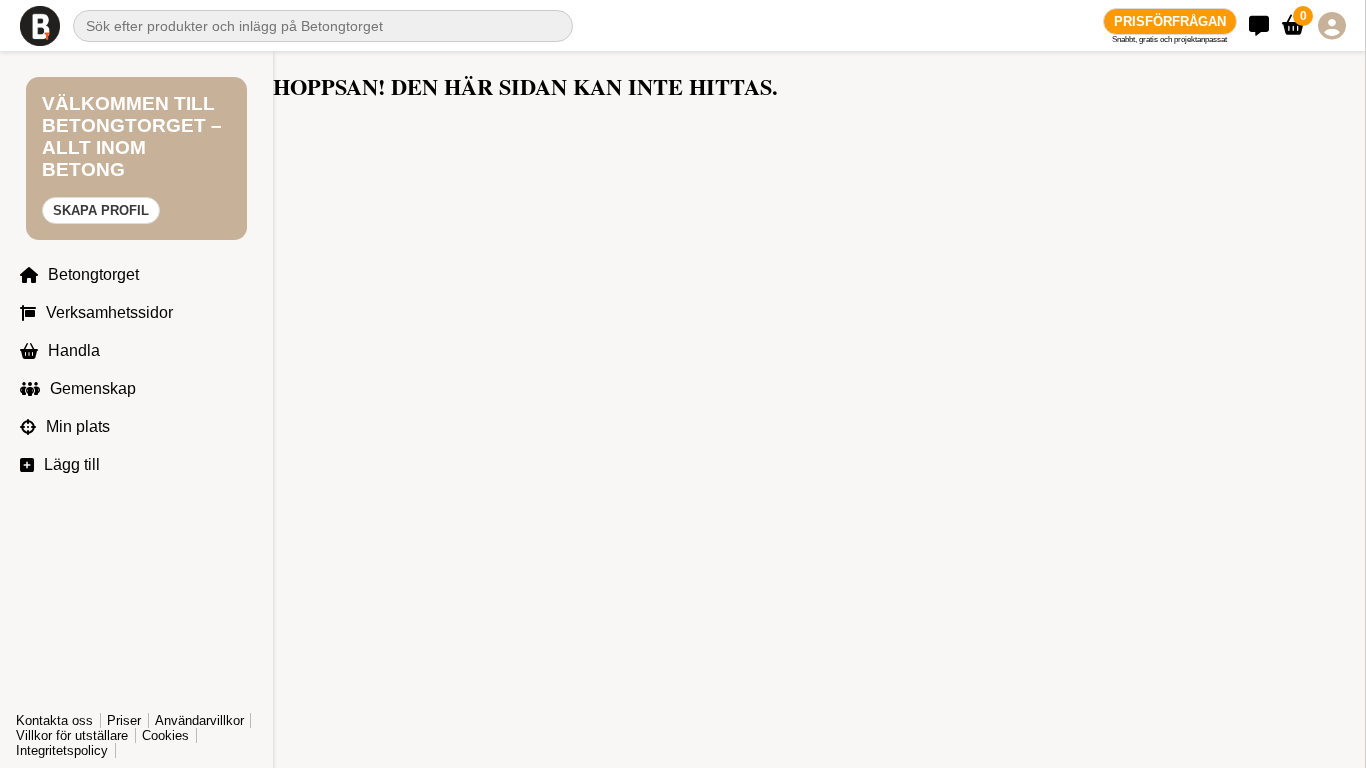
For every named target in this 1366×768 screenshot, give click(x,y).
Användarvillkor (199, 720)
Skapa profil (101, 210)
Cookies (165, 735)
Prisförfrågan (1170, 21)
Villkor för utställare (72, 735)
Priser (124, 720)
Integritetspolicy (62, 750)
